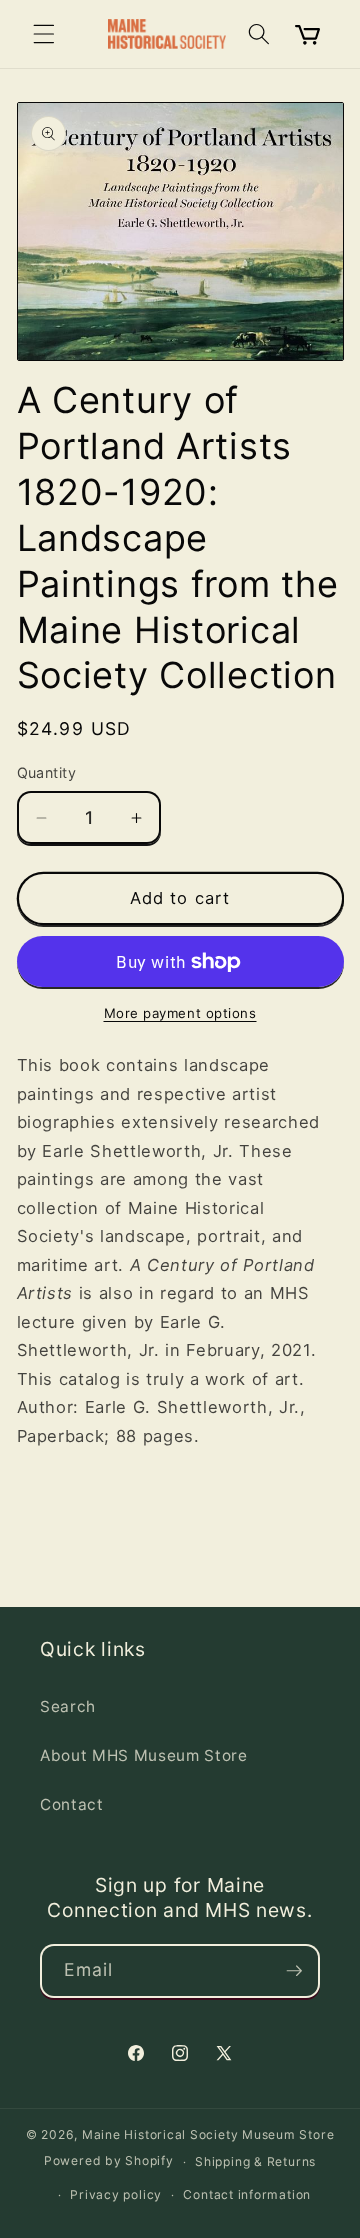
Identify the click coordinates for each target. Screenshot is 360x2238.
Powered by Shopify (109, 2161)
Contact (72, 1804)
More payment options (180, 1013)
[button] (44, 34)
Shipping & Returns (255, 2161)
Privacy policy (116, 2194)
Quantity (47, 772)
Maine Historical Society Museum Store (208, 2134)
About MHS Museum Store (144, 1755)
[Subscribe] (294, 1971)
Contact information (247, 2194)
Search (68, 1706)
